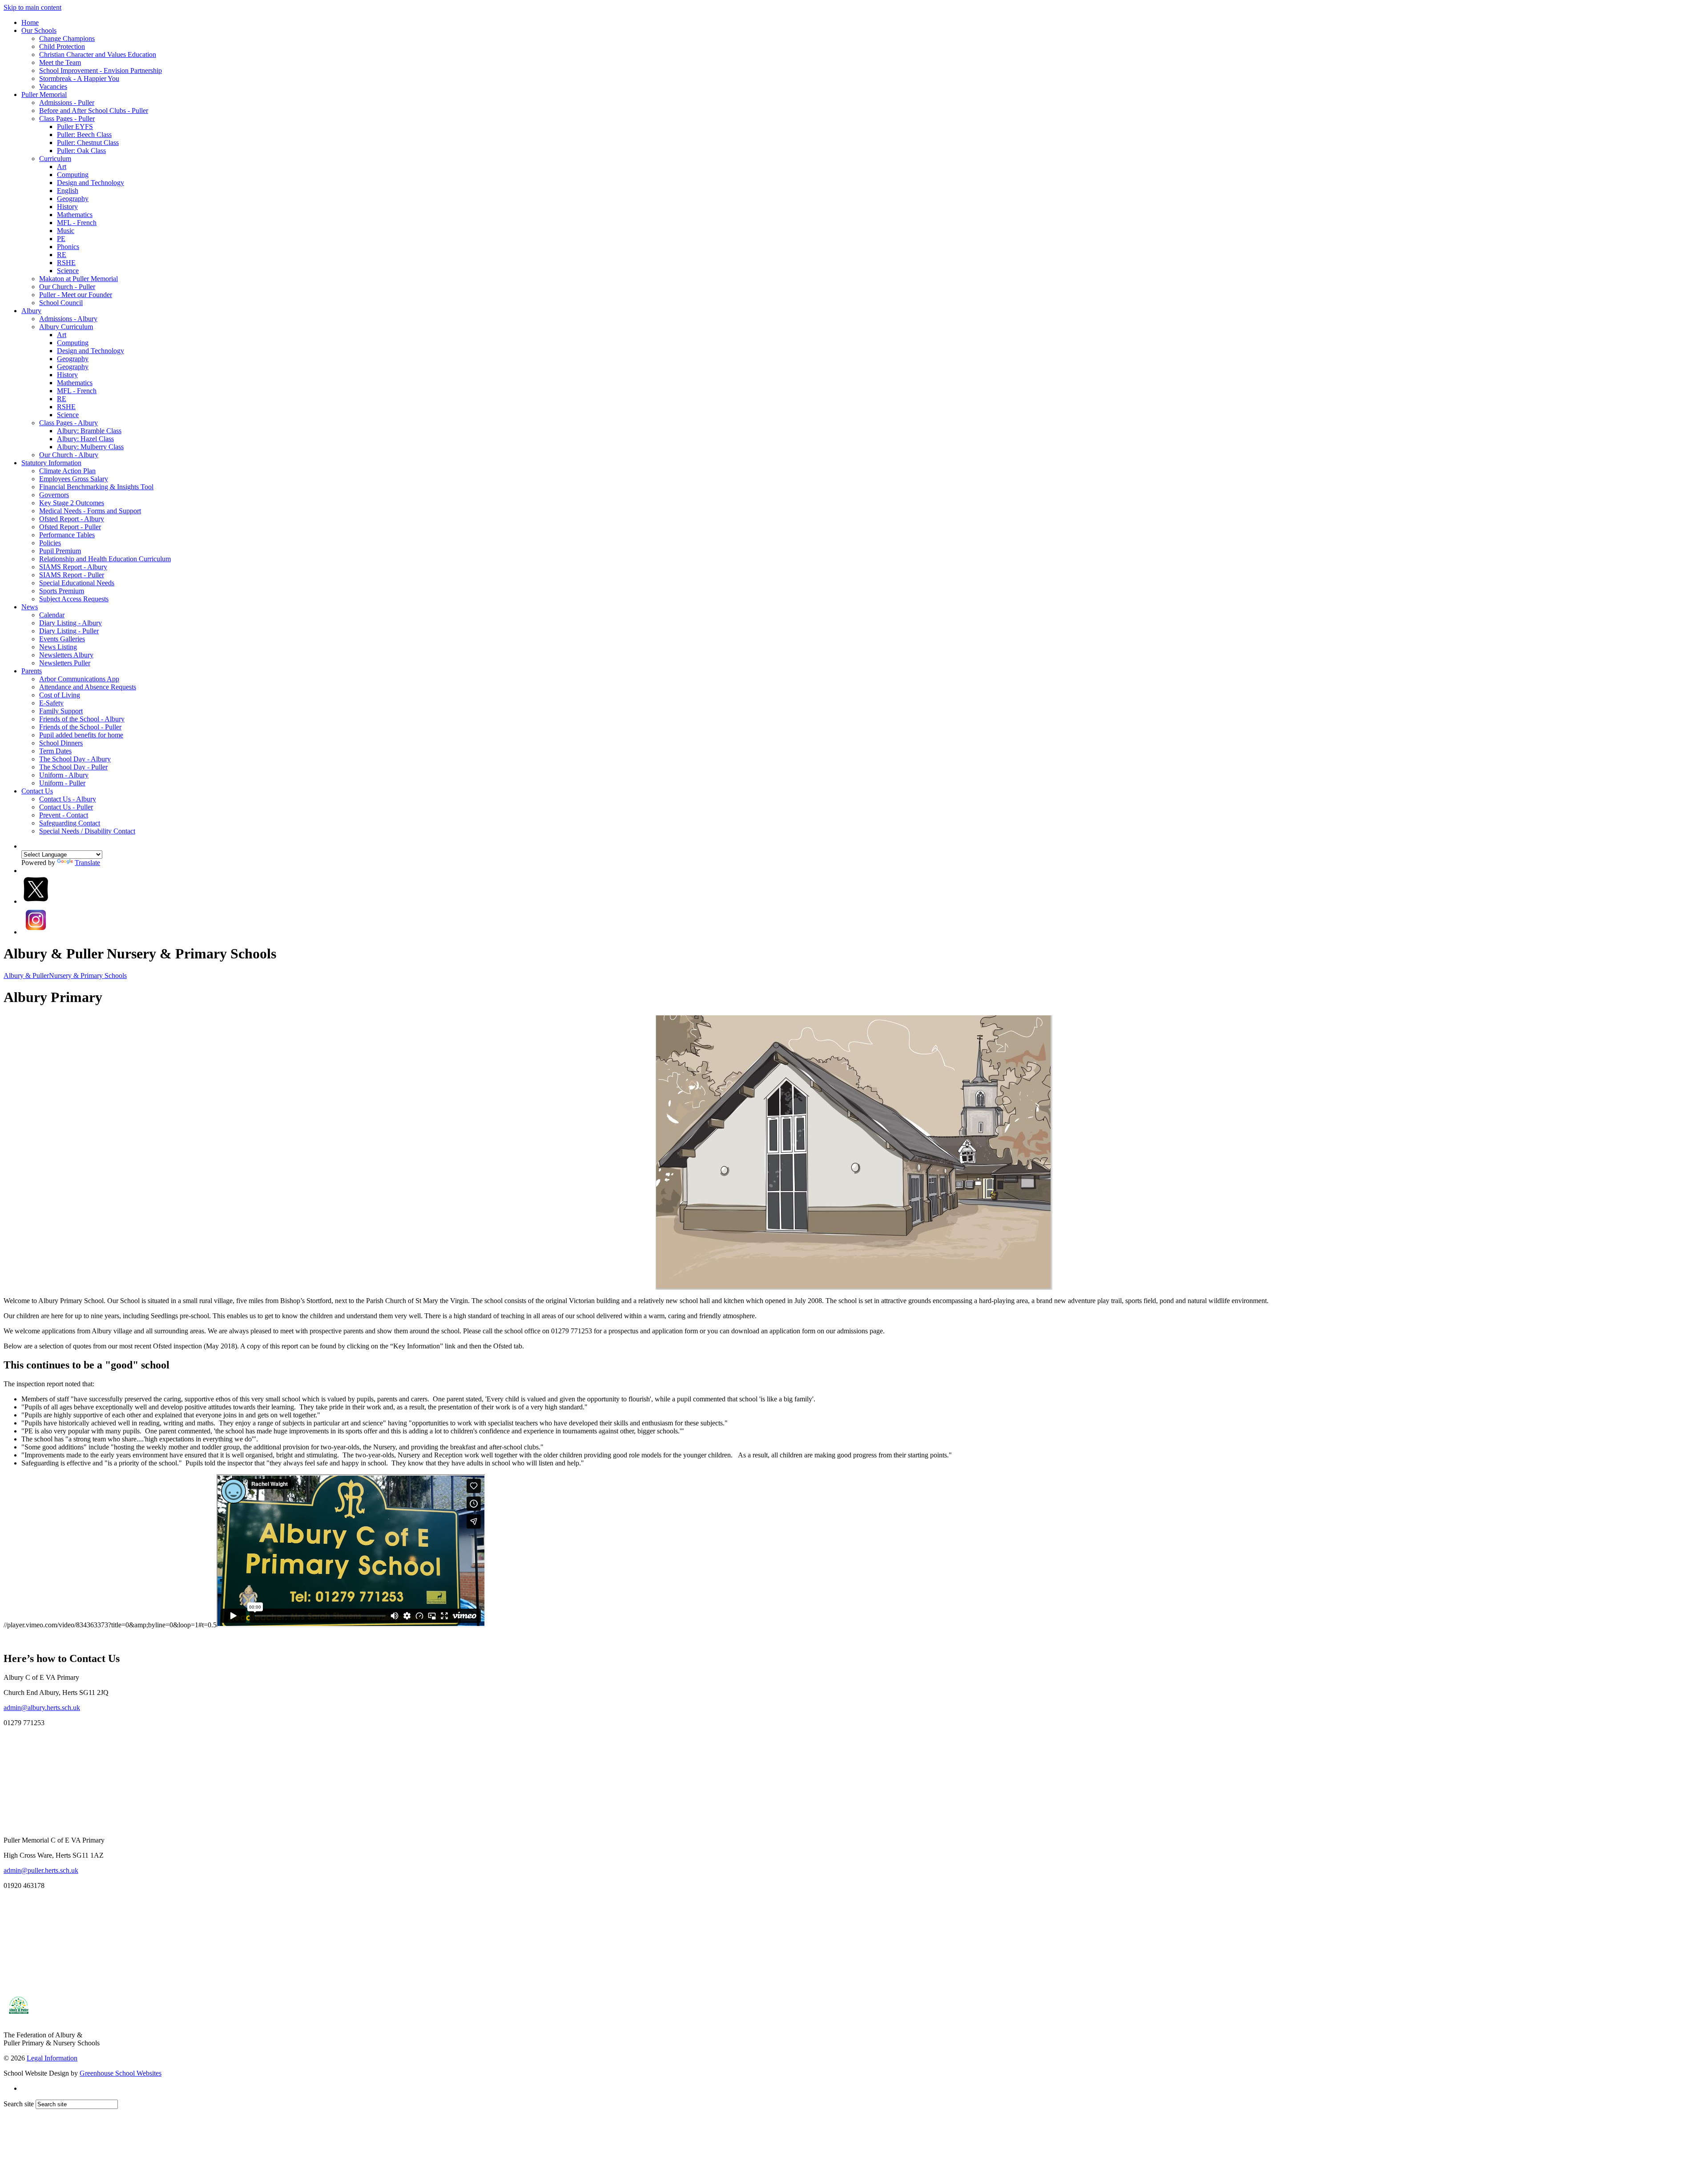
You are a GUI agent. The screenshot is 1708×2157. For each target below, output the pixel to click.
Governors (54, 495)
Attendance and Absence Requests (88, 687)
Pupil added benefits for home (81, 735)
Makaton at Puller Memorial (79, 279)
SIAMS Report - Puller (72, 575)
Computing (73, 175)
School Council (61, 303)
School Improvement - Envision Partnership (101, 70)
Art (62, 167)
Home (30, 22)
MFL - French (77, 223)
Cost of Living (60, 695)
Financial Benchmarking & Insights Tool (96, 487)
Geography (73, 199)
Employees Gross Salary (74, 479)
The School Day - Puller (73, 767)
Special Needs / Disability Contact (87, 831)
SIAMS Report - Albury (73, 567)
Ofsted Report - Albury (72, 519)
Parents (32, 671)
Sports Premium (62, 591)
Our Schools (39, 30)
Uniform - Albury (64, 775)
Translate (87, 863)
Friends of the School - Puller (80, 727)
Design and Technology (91, 183)
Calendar (52, 615)
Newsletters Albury (66, 655)
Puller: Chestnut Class (88, 143)
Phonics (68, 247)
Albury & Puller (65, 976)
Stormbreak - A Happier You (79, 78)
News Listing (58, 647)
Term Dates (55, 751)
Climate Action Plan (67, 471)
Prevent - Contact (64, 815)
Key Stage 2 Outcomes (72, 503)
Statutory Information (51, 463)
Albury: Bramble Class (89, 431)
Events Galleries (62, 639)
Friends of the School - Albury (82, 719)
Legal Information (52, 2058)
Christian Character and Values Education (98, 54)
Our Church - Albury (69, 455)
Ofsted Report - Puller (70, 527)
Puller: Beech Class (84, 135)
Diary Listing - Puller (69, 631)
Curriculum (55, 159)
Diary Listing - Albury (70, 623)
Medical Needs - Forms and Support (90, 511)
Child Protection (62, 46)
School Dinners (61, 743)
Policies (50, 543)
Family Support (61, 711)
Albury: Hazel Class (85, 439)
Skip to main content (32, 7)
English (68, 191)
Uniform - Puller (62, 783)
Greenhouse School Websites (121, 2073)
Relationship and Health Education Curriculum (105, 559)
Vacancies (53, 87)
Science (68, 271)
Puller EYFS (75, 127)
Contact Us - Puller (66, 807)
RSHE (66, 263)
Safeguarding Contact (70, 823)
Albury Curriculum (66, 327)
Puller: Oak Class (81, 151)
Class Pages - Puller (67, 119)
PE (61, 239)
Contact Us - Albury (68, 799)
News (30, 607)
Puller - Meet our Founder (76, 295)
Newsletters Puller (65, 663)
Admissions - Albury (68, 319)
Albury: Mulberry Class (90, 447)
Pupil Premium (60, 551)
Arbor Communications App (79, 679)
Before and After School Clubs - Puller (94, 111)
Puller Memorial (44, 95)
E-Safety (51, 703)
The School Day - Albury (75, 759)
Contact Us (37, 791)
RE (62, 255)
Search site (19, 2104)
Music (66, 231)
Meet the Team (60, 62)
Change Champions (67, 38)
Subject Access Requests (74, 599)
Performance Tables (67, 535)
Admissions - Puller (67, 103)
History (67, 207)
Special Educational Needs (77, 583)
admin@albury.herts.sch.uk (42, 1708)
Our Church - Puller (67, 287)
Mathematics (75, 215)
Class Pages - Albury (68, 423)
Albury (31, 311)
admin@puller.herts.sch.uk (41, 1870)
